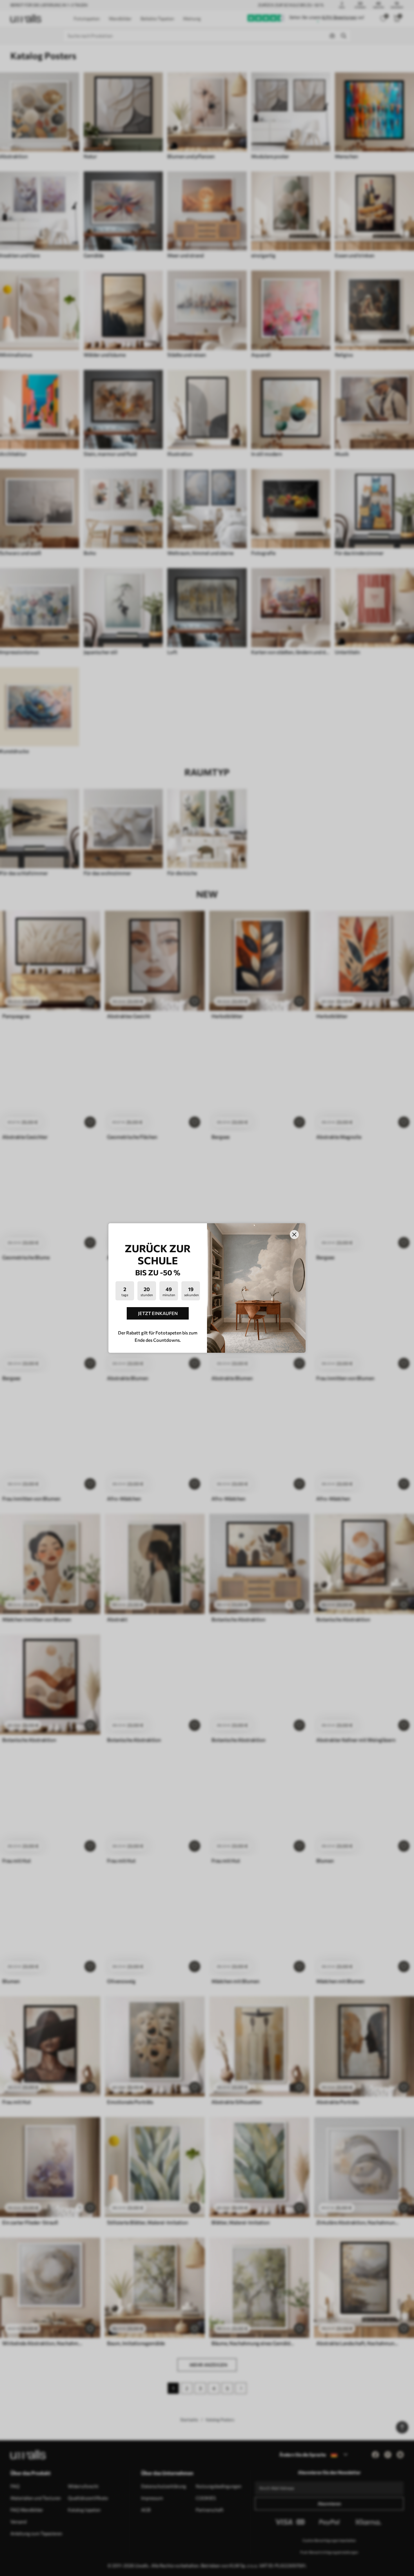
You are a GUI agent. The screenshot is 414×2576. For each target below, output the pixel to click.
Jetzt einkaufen (158, 1313)
